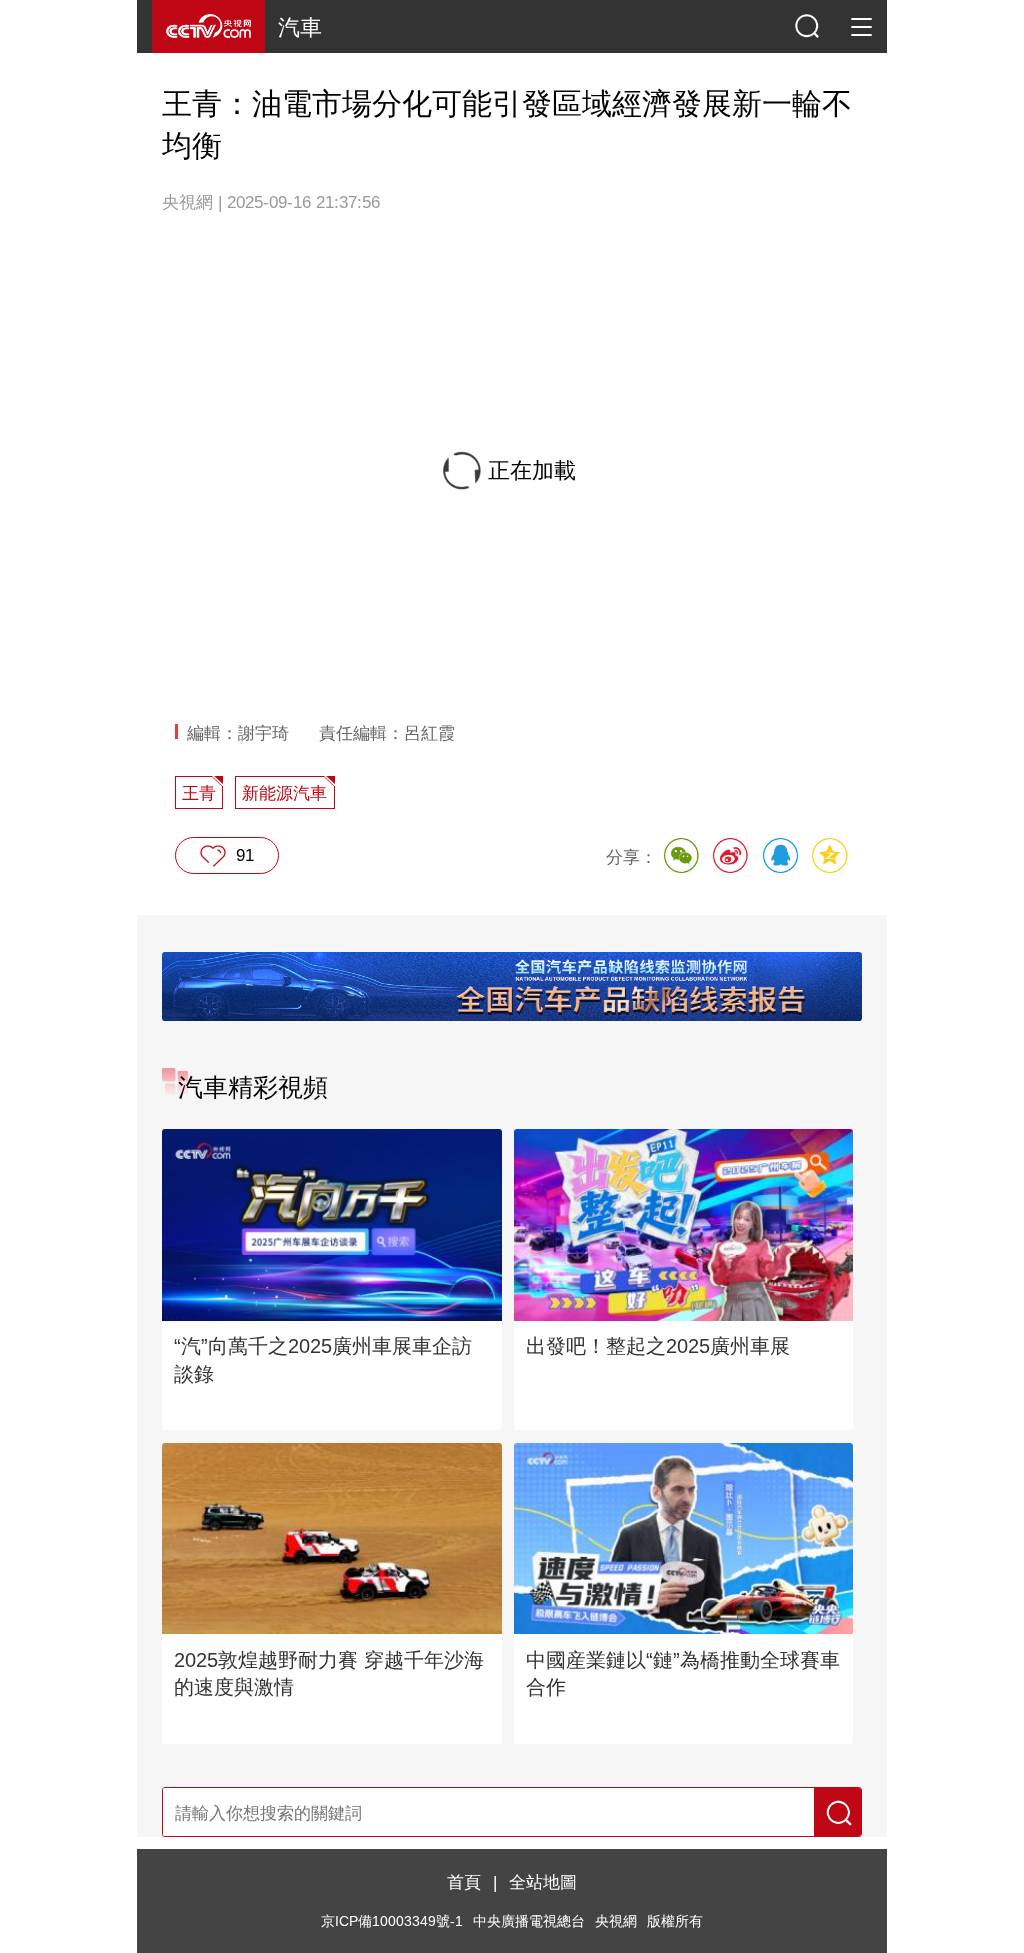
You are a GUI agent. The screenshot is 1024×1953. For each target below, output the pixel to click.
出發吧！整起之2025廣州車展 (658, 1346)
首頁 (464, 1882)
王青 (199, 793)
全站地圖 (543, 1882)
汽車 (300, 27)
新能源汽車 (284, 793)
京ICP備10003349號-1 (392, 1921)
